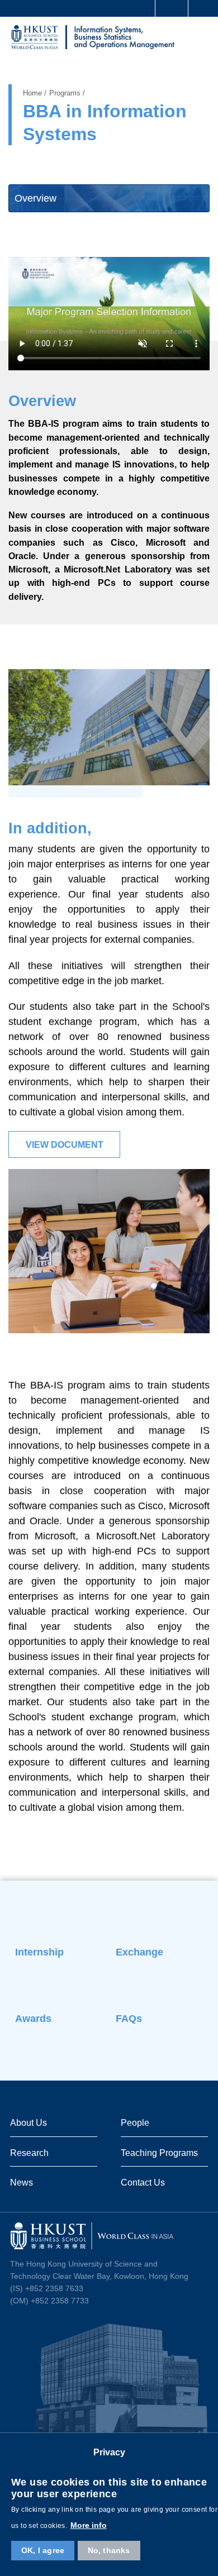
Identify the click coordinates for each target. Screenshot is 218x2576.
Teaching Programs (159, 2153)
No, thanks (109, 2550)
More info (89, 2525)
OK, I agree (43, 2550)
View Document (65, 1145)
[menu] (200, 39)
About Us (29, 2122)
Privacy (109, 2452)
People (135, 2122)
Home (32, 93)
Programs (65, 93)
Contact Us (143, 2182)
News (22, 2182)
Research (29, 2153)
